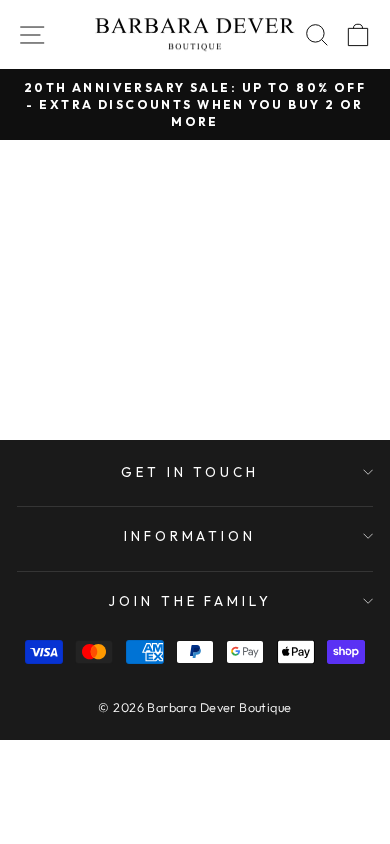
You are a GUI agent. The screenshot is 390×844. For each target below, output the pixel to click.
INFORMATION (190, 536)
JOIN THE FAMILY (190, 601)
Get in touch (190, 472)
